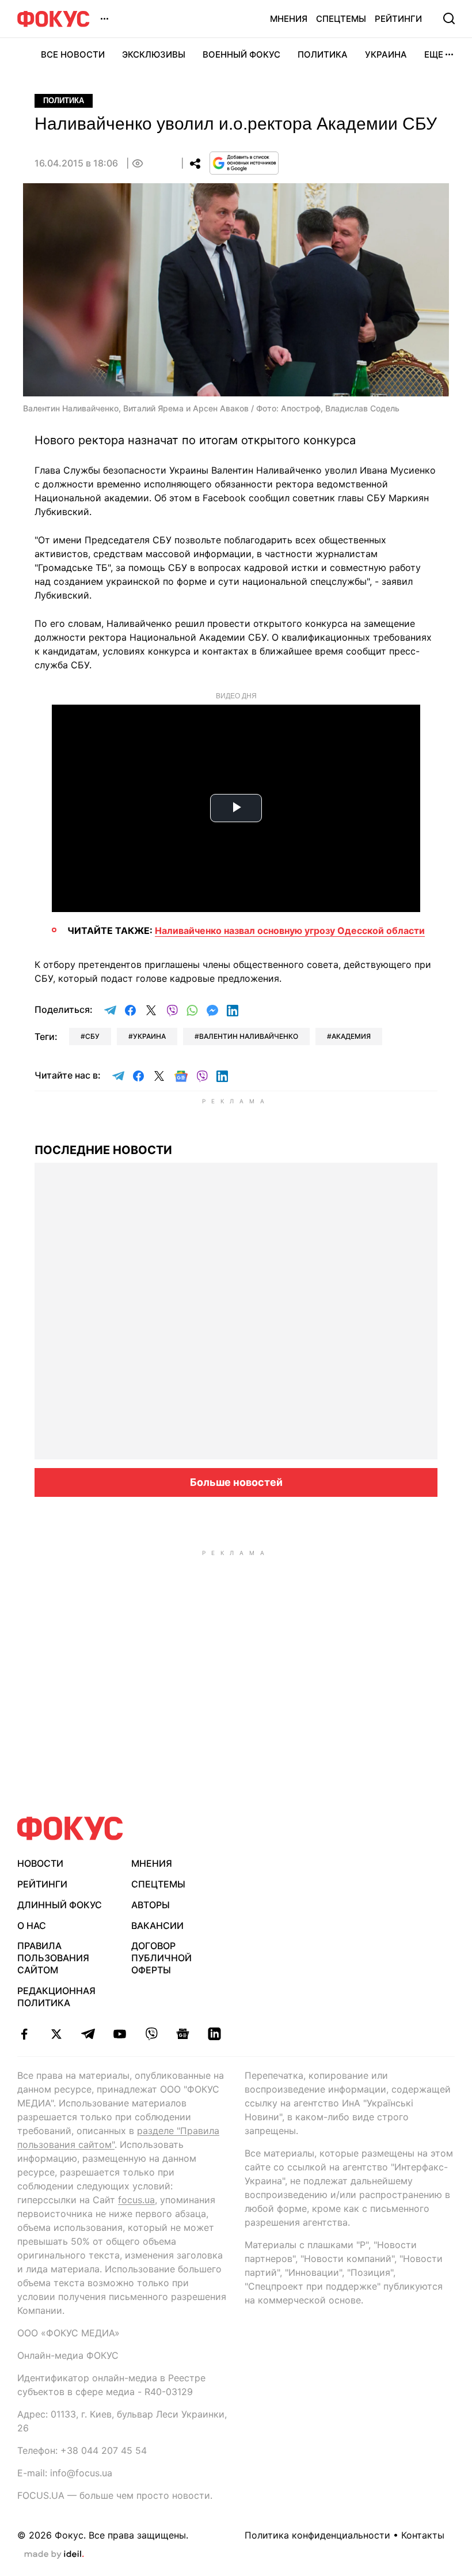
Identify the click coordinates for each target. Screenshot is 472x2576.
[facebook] (24, 2034)
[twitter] (56, 2034)
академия (351, 1036)
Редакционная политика (56, 1997)
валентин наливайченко (249, 1036)
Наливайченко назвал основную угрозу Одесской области (290, 930)
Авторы (151, 1905)
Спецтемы (341, 19)
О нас (32, 1926)
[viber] (151, 2034)
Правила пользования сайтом (53, 1958)
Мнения (289, 19)
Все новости (73, 54)
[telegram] (88, 2034)
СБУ (92, 1036)
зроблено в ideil (54, 2555)
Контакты (423, 2535)
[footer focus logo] (70, 1828)
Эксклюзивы (154, 54)
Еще (434, 54)
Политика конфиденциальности (317, 2535)
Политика (323, 54)
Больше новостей (236, 1482)
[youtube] (119, 2034)
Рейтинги (398, 19)
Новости (40, 1863)
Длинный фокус (60, 1905)
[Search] (449, 18)
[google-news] (183, 2034)
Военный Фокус (241, 54)
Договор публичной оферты (161, 1958)
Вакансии (157, 1926)
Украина (386, 54)
